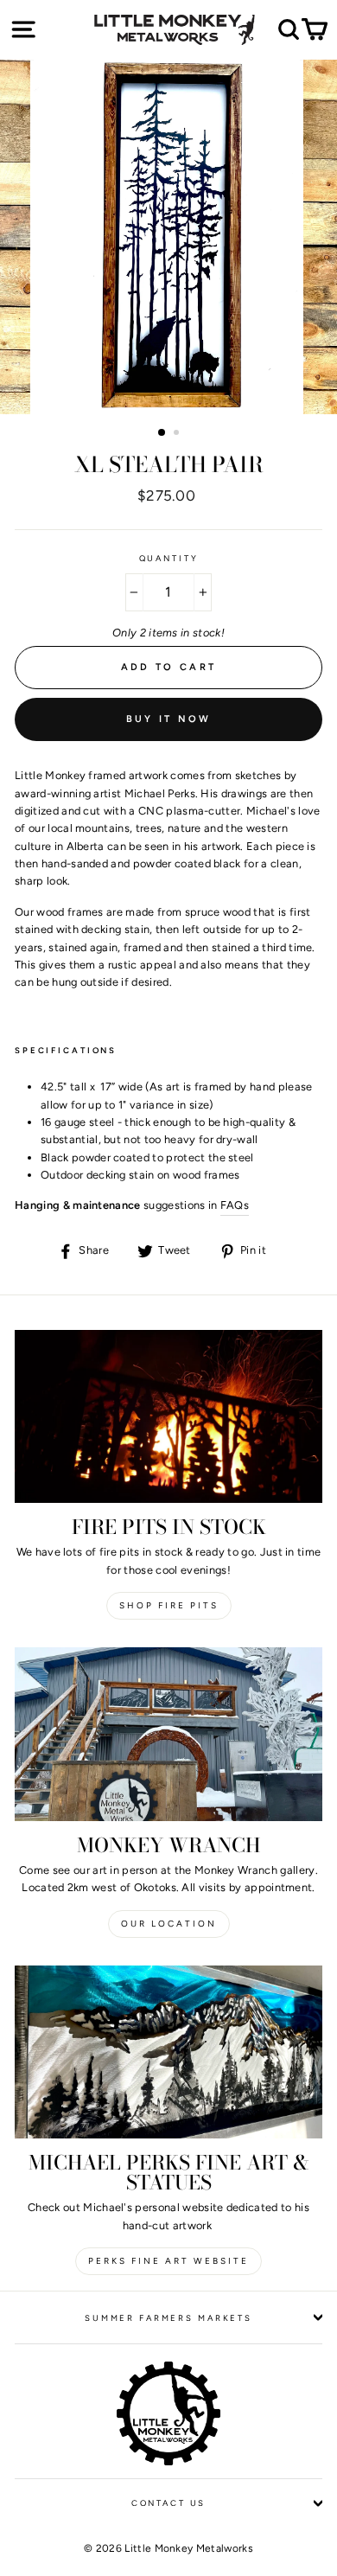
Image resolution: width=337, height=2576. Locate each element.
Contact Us (169, 2503)
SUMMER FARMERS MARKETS (168, 2318)
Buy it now (169, 719)
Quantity (169, 558)
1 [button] (162, 433)
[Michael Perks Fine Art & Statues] (168, 2052)
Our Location (169, 1924)
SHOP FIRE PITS (169, 1605)
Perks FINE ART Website (168, 2261)
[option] (168, 237)
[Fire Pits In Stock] (168, 1416)
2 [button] (178, 434)
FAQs (235, 1205)
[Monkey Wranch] (168, 1734)
